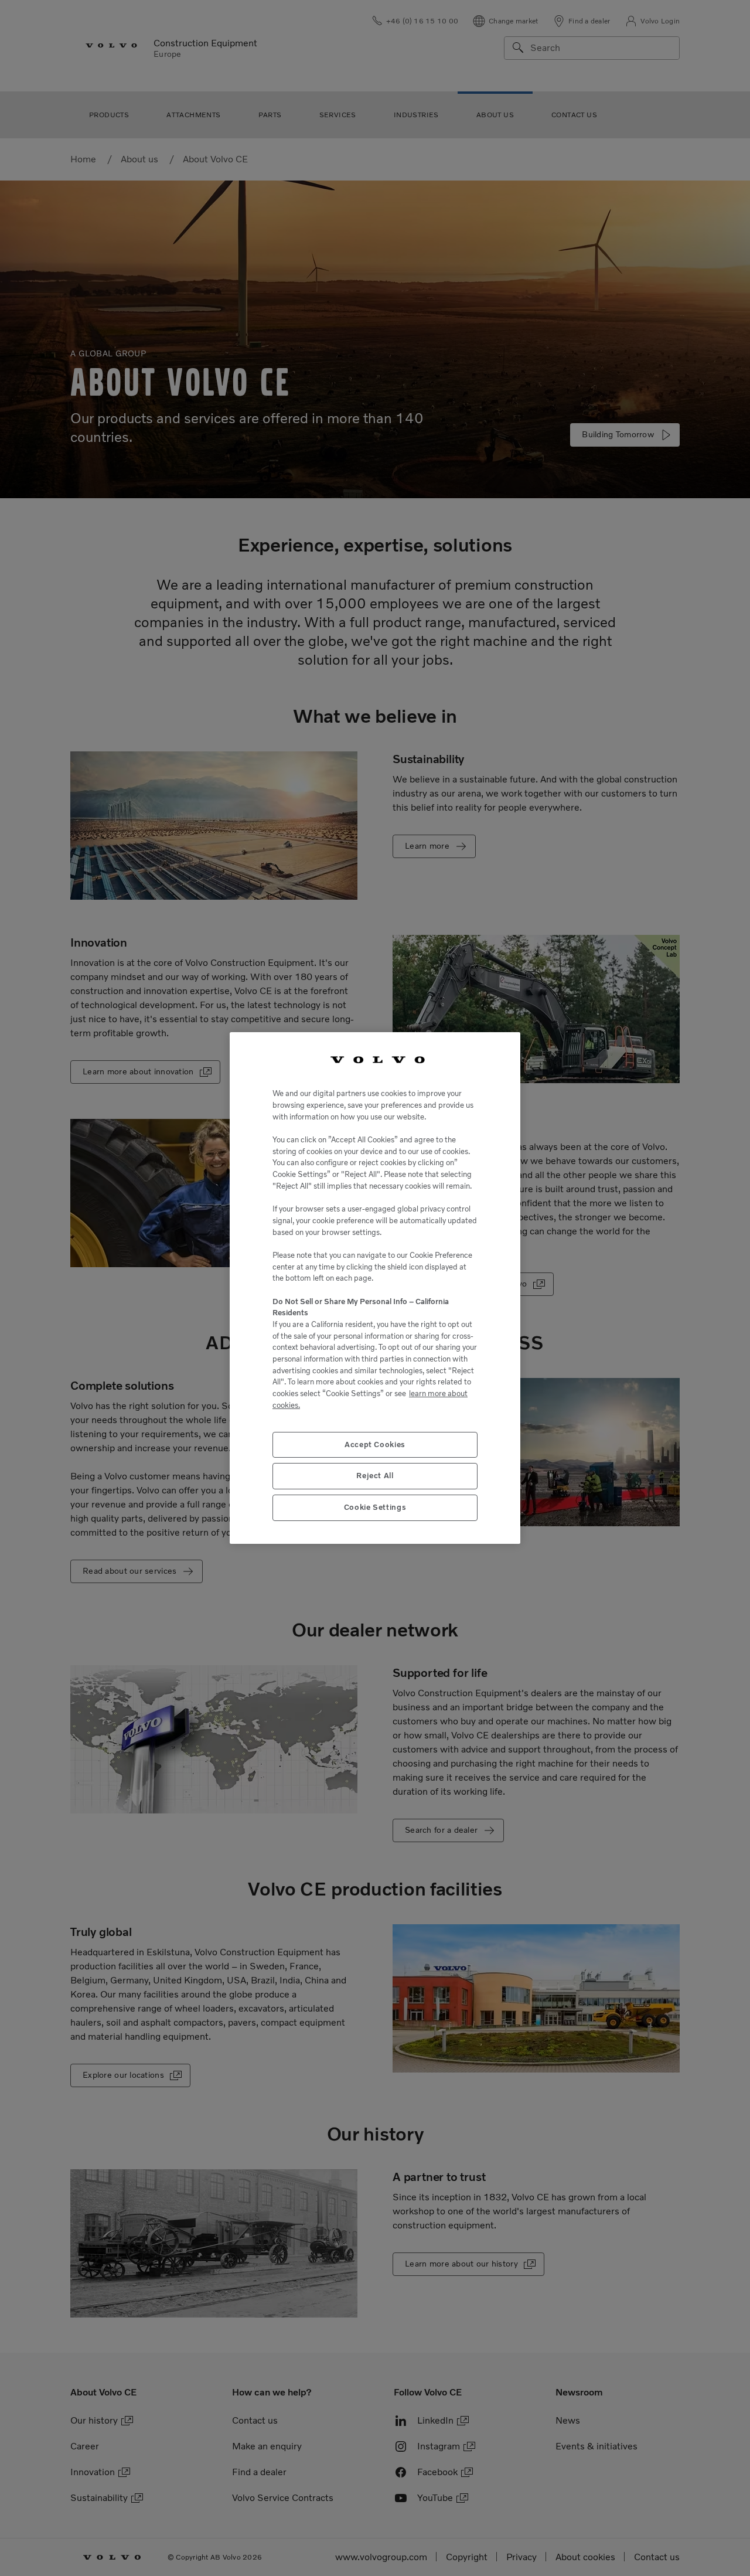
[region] (375, 1288)
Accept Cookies (375, 1444)
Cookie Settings (375, 1507)
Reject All (375, 1476)
